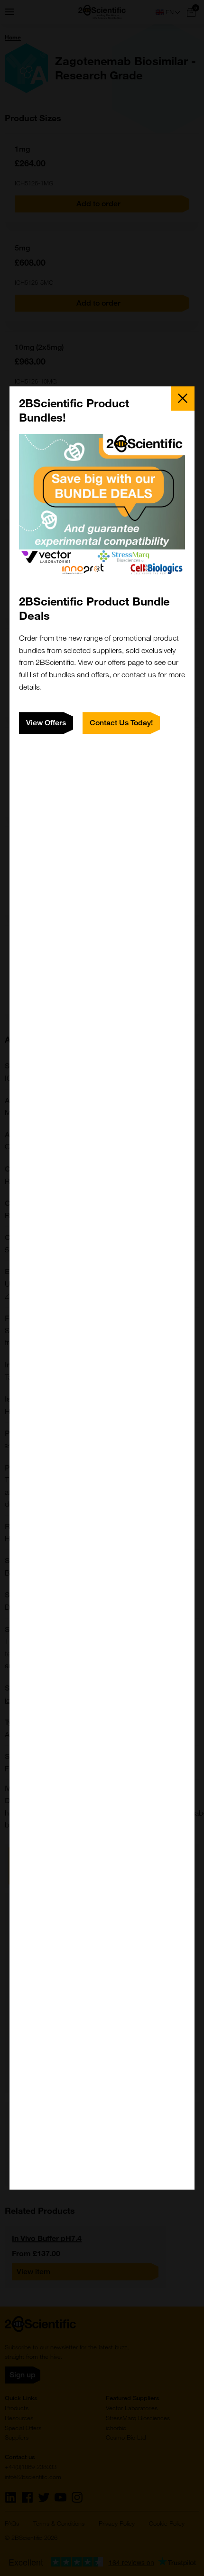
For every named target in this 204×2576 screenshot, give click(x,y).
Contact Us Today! (121, 723)
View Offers (46, 723)
